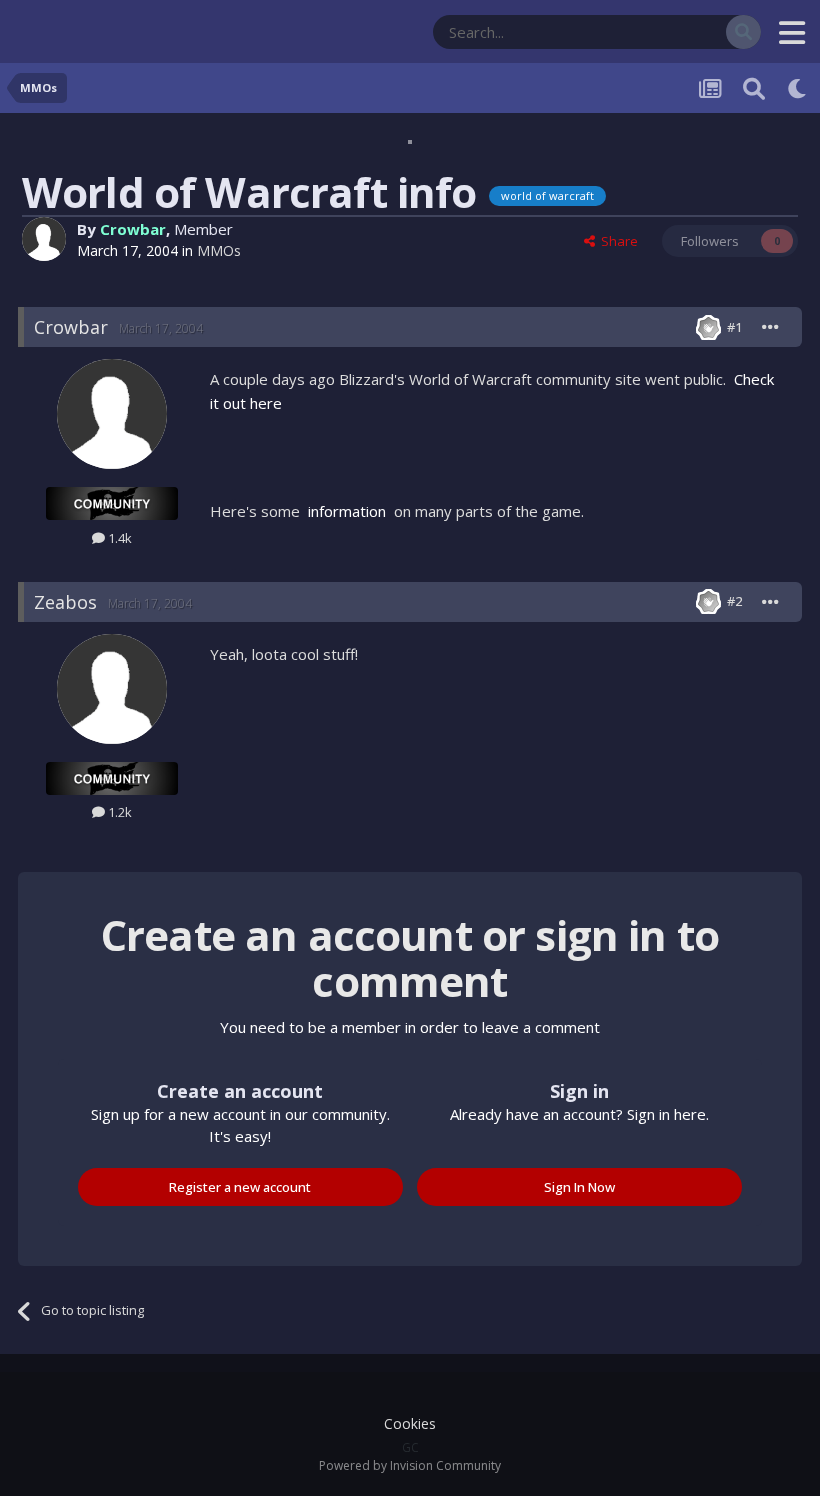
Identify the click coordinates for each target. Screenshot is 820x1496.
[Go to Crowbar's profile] (44, 239)
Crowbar (133, 229)
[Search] (743, 32)
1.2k (118, 812)
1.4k (118, 538)
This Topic (670, 31)
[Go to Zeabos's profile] (112, 689)
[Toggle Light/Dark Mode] (798, 88)
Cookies (410, 1423)
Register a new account (240, 1187)
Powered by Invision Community (410, 1465)
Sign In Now (579, 1187)
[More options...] (771, 327)
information (347, 511)
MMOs (219, 250)
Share (616, 241)
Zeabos (65, 602)
